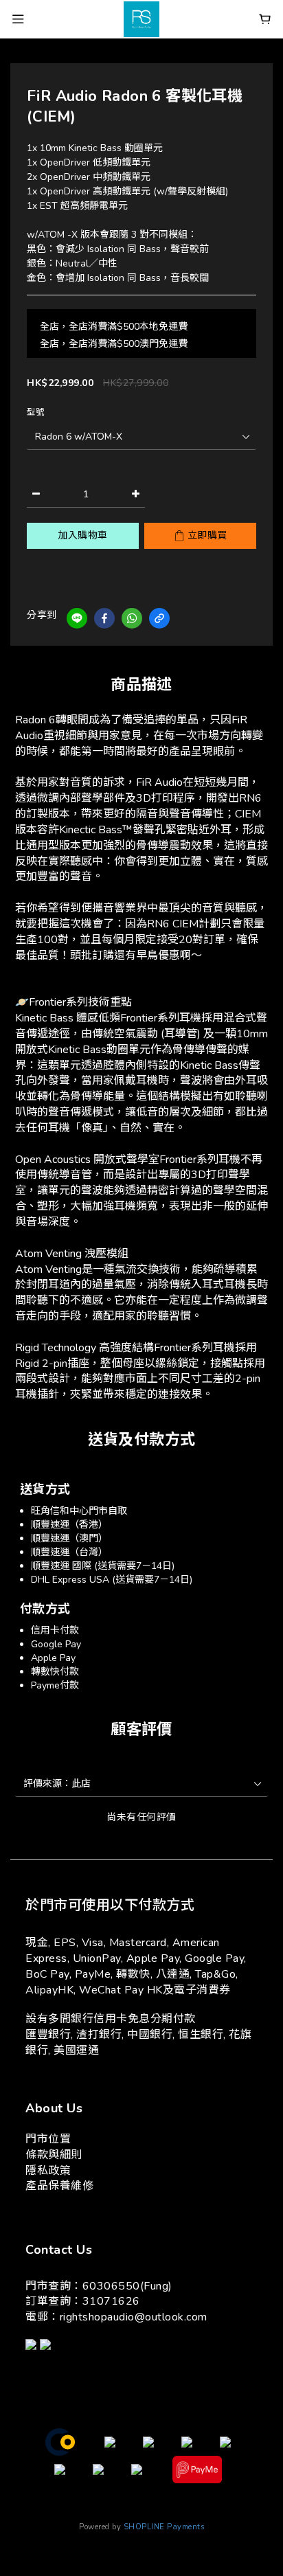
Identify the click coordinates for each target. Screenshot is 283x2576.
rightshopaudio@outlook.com (134, 2317)
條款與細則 (54, 2155)
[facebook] (104, 618)
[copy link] (159, 618)
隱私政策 (48, 2171)
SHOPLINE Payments (164, 2527)
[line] (77, 618)
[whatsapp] (132, 618)
